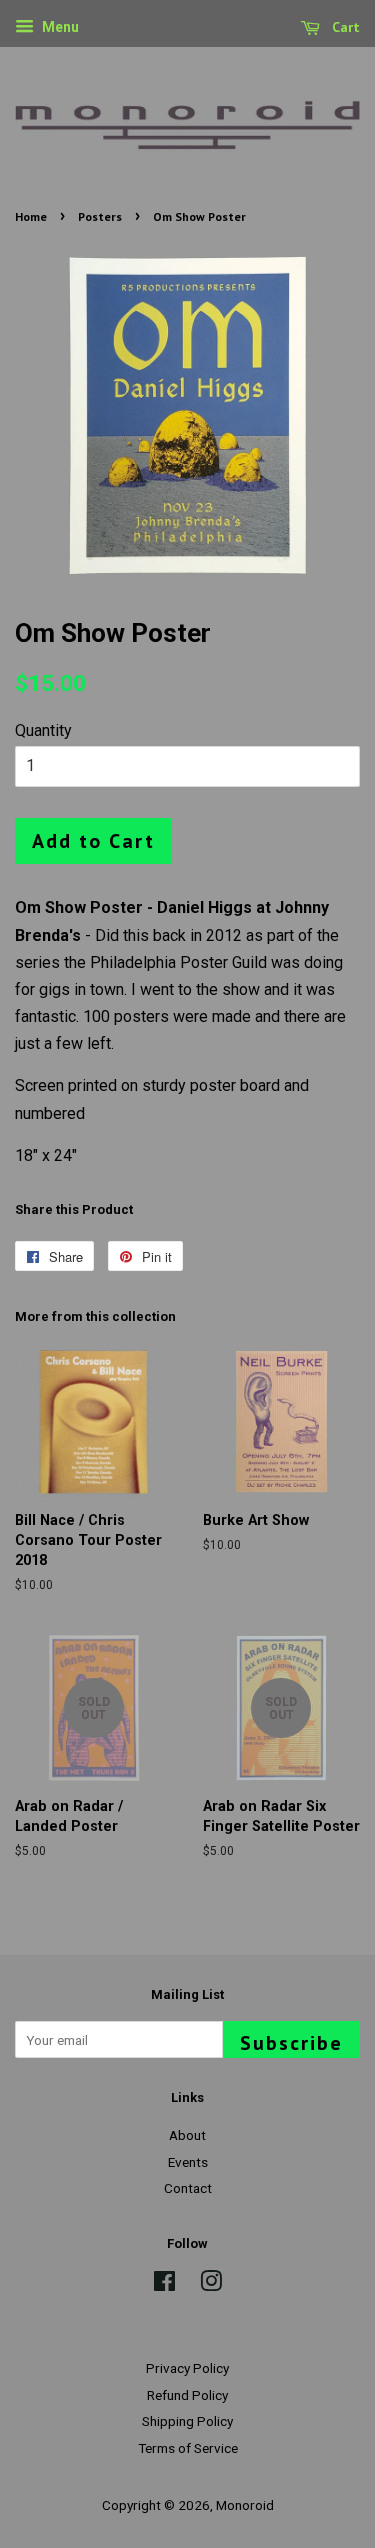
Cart (344, 27)
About (187, 2135)
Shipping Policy (187, 2421)
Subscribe (291, 2043)
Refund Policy (187, 2395)
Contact (188, 2188)
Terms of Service (188, 2448)
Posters (100, 216)
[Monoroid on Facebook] (164, 2285)
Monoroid (245, 2505)
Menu (59, 27)
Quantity (43, 730)
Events (188, 2162)
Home (31, 216)
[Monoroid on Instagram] (211, 2285)
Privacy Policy (187, 2368)
